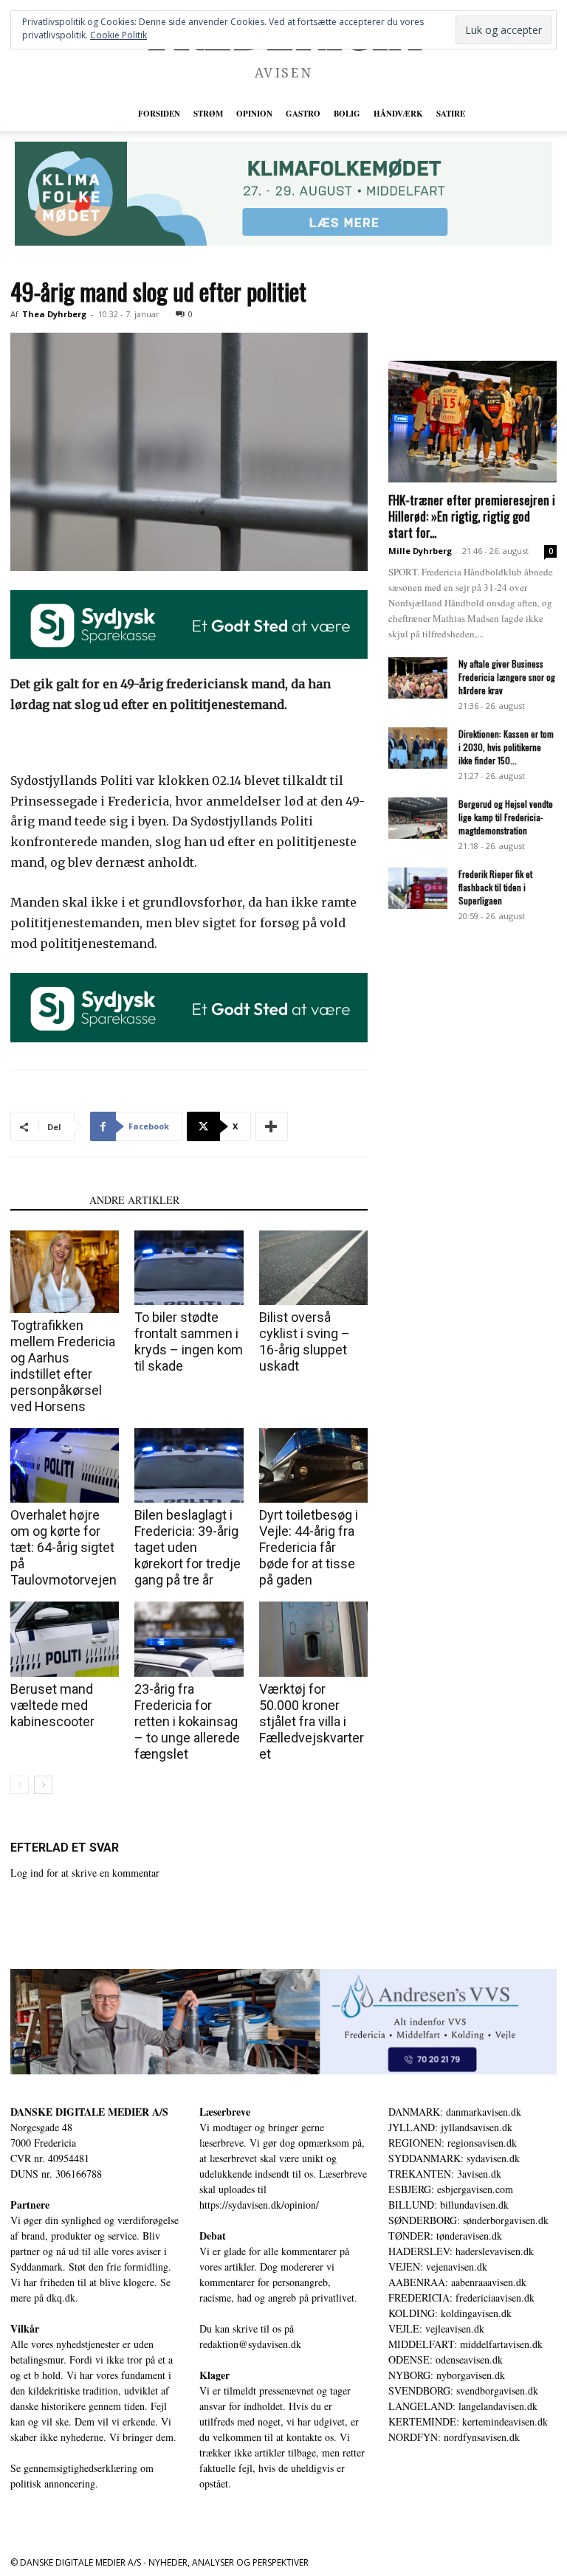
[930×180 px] (283, 194)
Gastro (303, 114)
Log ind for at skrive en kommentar (85, 1873)
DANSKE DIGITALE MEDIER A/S (89, 2112)
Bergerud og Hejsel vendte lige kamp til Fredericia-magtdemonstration (506, 817)
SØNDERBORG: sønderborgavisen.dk (468, 2220)
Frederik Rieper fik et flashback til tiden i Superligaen (495, 887)
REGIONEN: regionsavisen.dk (453, 2143)
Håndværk (398, 114)
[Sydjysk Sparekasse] (189, 625)
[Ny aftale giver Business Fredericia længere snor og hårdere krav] (418, 678)
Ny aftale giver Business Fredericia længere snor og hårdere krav (507, 677)
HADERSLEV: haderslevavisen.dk (461, 2251)
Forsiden (159, 114)
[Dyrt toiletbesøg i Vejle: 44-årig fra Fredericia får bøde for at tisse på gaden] (313, 1465)
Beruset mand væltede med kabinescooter (52, 1705)
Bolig (347, 114)
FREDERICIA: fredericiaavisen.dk (461, 2298)
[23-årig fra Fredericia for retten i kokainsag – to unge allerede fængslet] (189, 1639)
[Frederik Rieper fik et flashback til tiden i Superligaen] (418, 888)
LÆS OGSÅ (45, 1200)
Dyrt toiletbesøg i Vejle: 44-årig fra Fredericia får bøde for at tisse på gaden (309, 1547)
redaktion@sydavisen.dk (250, 2344)
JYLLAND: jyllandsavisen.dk (450, 2127)
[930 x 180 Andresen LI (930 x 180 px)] (283, 2022)
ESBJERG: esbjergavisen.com (451, 2189)
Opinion (254, 114)
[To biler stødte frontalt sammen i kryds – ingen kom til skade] (189, 1268)
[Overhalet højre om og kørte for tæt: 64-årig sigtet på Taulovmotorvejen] (65, 1465)
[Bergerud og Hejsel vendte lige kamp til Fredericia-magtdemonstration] (418, 818)
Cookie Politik (118, 35)
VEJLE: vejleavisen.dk (436, 2329)
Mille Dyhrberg (420, 551)
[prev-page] (20, 1785)
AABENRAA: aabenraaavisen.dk (457, 2282)
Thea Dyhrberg (54, 314)
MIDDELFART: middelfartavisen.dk (465, 2344)
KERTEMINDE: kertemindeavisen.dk (468, 2421)
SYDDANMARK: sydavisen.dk (454, 2158)
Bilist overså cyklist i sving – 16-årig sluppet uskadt (305, 1341)
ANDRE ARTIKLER (134, 1200)
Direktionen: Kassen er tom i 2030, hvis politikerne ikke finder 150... (506, 747)
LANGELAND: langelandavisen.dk (463, 2406)
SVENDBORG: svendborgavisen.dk (463, 2390)
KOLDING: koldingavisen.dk (450, 2313)
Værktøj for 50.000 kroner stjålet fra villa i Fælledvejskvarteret (312, 1721)
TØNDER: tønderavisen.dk (445, 2236)
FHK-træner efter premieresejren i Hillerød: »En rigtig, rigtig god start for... (472, 516)
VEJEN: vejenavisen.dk (438, 2267)
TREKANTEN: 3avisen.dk (445, 2174)
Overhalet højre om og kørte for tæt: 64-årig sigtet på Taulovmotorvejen (63, 1547)
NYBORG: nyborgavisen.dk (447, 2375)
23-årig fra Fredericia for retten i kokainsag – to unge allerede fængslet (187, 1721)
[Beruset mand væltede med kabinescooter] (65, 1639)
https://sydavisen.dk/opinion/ (259, 2205)
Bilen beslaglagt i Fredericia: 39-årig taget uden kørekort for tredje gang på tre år (188, 1547)
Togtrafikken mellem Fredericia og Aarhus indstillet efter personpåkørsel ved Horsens (63, 1366)
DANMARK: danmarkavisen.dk (455, 2112)
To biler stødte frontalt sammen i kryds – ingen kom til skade (189, 1341)
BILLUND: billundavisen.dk (449, 2205)
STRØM (208, 114)
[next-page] (43, 1785)
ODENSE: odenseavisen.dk (446, 2359)
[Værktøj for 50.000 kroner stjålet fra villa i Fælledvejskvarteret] (313, 1639)
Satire (451, 114)
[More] (272, 1126)
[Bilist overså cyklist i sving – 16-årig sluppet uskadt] (313, 1268)
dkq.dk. (62, 2298)
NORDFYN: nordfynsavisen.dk (454, 2437)
